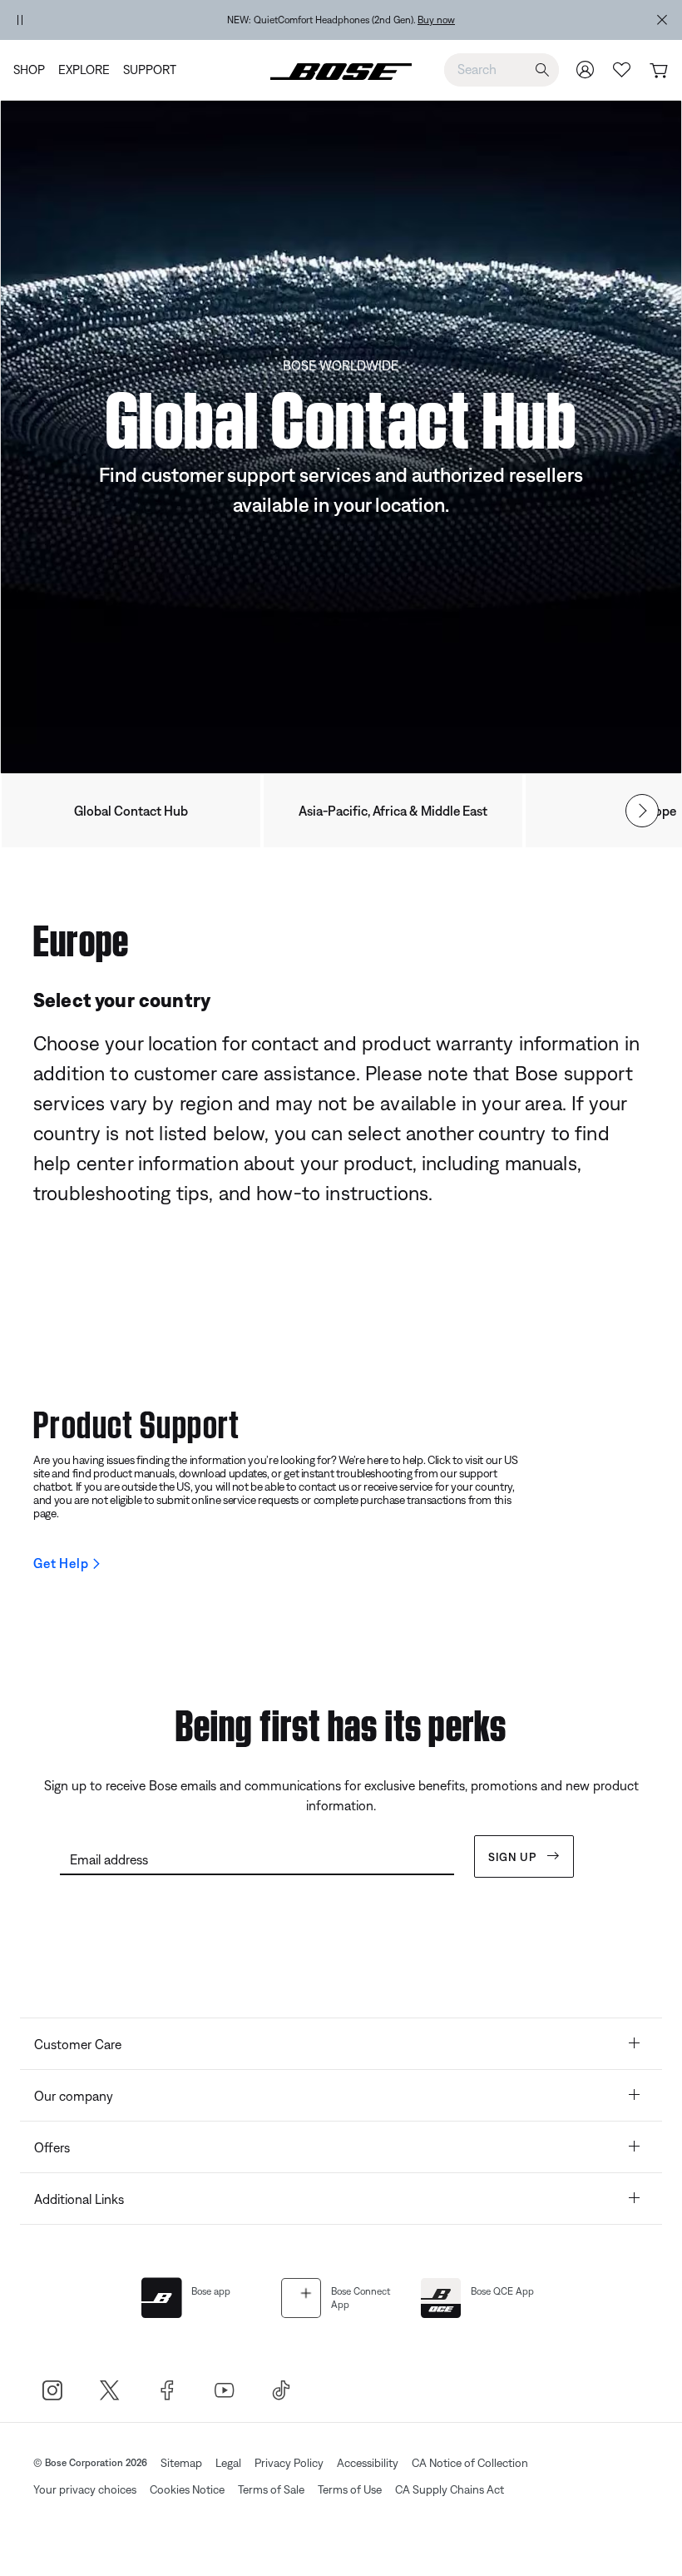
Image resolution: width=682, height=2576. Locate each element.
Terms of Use (350, 2489)
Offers (52, 2147)
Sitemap (181, 2463)
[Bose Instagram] (52, 2390)
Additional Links (79, 2199)
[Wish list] (622, 69)
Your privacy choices (85, 2489)
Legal (228, 2463)
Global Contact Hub (131, 811)
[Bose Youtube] (224, 2390)
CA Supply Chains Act (450, 2489)
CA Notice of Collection (470, 2463)
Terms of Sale (271, 2489)
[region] (341, 20)
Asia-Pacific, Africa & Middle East (393, 811)
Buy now (436, 20)
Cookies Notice (187, 2489)
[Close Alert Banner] (662, 20)
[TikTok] (282, 2390)
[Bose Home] (341, 70)
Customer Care (78, 2044)
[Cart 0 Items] (658, 71)
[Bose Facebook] (167, 2390)
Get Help (61, 1563)
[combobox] (502, 69)
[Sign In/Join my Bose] (586, 69)
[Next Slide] (642, 811)
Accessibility (368, 2463)
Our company (74, 2096)
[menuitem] (32, 70)
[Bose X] (109, 2390)
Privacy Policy (289, 2463)
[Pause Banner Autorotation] (20, 20)
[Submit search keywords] (542, 70)
